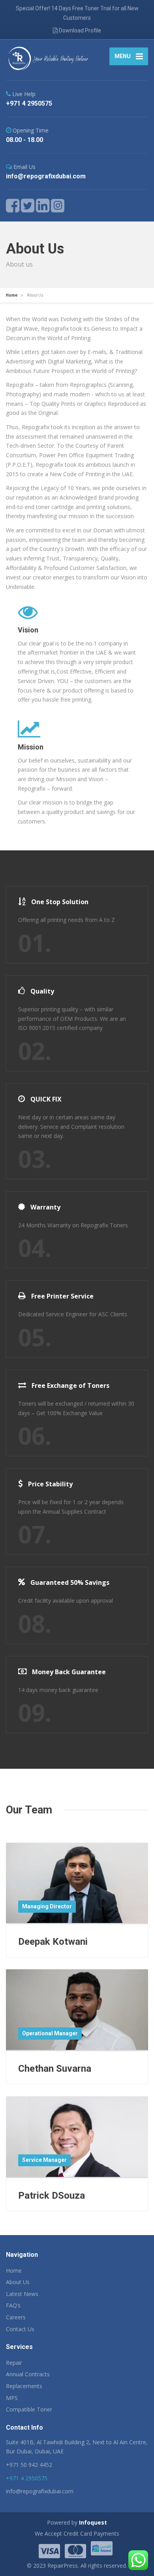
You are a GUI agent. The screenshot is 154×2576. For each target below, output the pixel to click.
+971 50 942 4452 (29, 2465)
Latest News (22, 2294)
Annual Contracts (28, 2374)
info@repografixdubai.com (40, 2491)
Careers (16, 2317)
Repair (14, 2363)
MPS (12, 2398)
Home (14, 2270)
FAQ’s (13, 2305)
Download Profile (79, 30)
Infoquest (93, 2522)
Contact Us (20, 2329)
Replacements (24, 2386)
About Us (18, 2282)
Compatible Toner (29, 2409)
